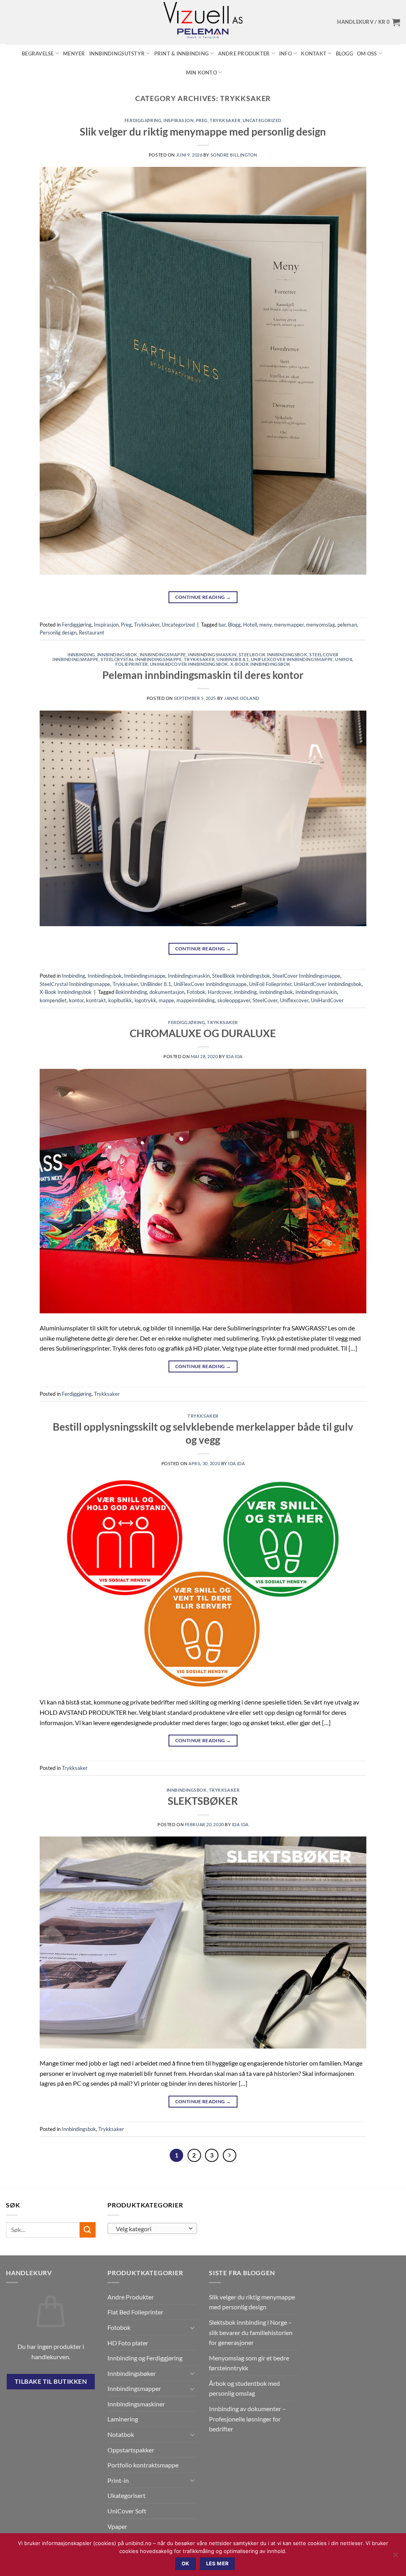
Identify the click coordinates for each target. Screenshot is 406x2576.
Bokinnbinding (131, 992)
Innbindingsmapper (134, 2388)
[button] (369, 22)
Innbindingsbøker (132, 2373)
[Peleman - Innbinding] (203, 22)
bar (222, 625)
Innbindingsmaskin (212, 655)
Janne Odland (242, 698)
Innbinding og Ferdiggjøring (145, 2358)
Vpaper (117, 2526)
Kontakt (314, 54)
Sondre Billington (234, 155)
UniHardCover (327, 1000)
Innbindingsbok (117, 655)
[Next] (230, 2156)
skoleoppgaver (234, 1000)
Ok (186, 2564)
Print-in (118, 2480)
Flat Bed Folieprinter (135, 2312)
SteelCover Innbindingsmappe (306, 976)
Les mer (217, 2564)
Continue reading (203, 597)
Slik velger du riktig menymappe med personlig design (203, 132)
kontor (76, 1000)
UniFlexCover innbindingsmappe (292, 659)
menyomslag (321, 625)
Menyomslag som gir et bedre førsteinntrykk (249, 2363)
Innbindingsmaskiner (136, 2404)
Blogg (344, 54)
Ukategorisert (126, 2495)
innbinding (245, 992)
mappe (166, 1000)
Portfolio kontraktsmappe (143, 2465)
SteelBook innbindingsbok (273, 655)
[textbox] (150, 2229)
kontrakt (96, 1000)
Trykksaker (225, 120)
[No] (395, 2557)
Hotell (250, 625)
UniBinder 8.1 (233, 659)
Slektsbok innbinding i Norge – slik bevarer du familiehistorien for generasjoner (251, 2332)
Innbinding (81, 655)
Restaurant (92, 633)
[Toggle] (192, 2328)
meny (265, 625)
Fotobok (196, 992)
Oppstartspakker (131, 2450)
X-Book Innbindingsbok (260, 664)
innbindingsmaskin (316, 992)
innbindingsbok (276, 992)
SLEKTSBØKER (203, 1801)
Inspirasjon (178, 120)
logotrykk (145, 1000)
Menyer (74, 54)
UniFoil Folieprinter (270, 984)
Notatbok (121, 2434)
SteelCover (265, 1000)
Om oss (367, 54)
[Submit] (88, 2230)
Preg (202, 120)
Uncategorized (262, 120)
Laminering (123, 2419)
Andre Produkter (244, 54)
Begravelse (38, 54)
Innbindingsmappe (163, 655)
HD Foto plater (128, 2343)
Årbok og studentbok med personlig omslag (244, 2388)
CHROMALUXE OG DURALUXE (203, 1033)
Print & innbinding (182, 54)
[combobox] (152, 2228)
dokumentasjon (167, 992)
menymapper (289, 625)
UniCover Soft (127, 2511)
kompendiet (53, 1000)
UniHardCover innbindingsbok (189, 664)
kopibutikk (120, 1000)
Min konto (201, 73)
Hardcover (220, 992)
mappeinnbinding (196, 1000)
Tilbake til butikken (51, 2381)
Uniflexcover (294, 1000)
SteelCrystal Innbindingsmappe (141, 659)
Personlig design (58, 633)
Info (285, 54)
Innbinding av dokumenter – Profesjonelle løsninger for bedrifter (247, 2419)
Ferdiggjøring (143, 120)
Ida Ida (234, 1056)
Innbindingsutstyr (117, 54)
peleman (347, 625)
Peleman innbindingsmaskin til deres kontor (203, 675)
